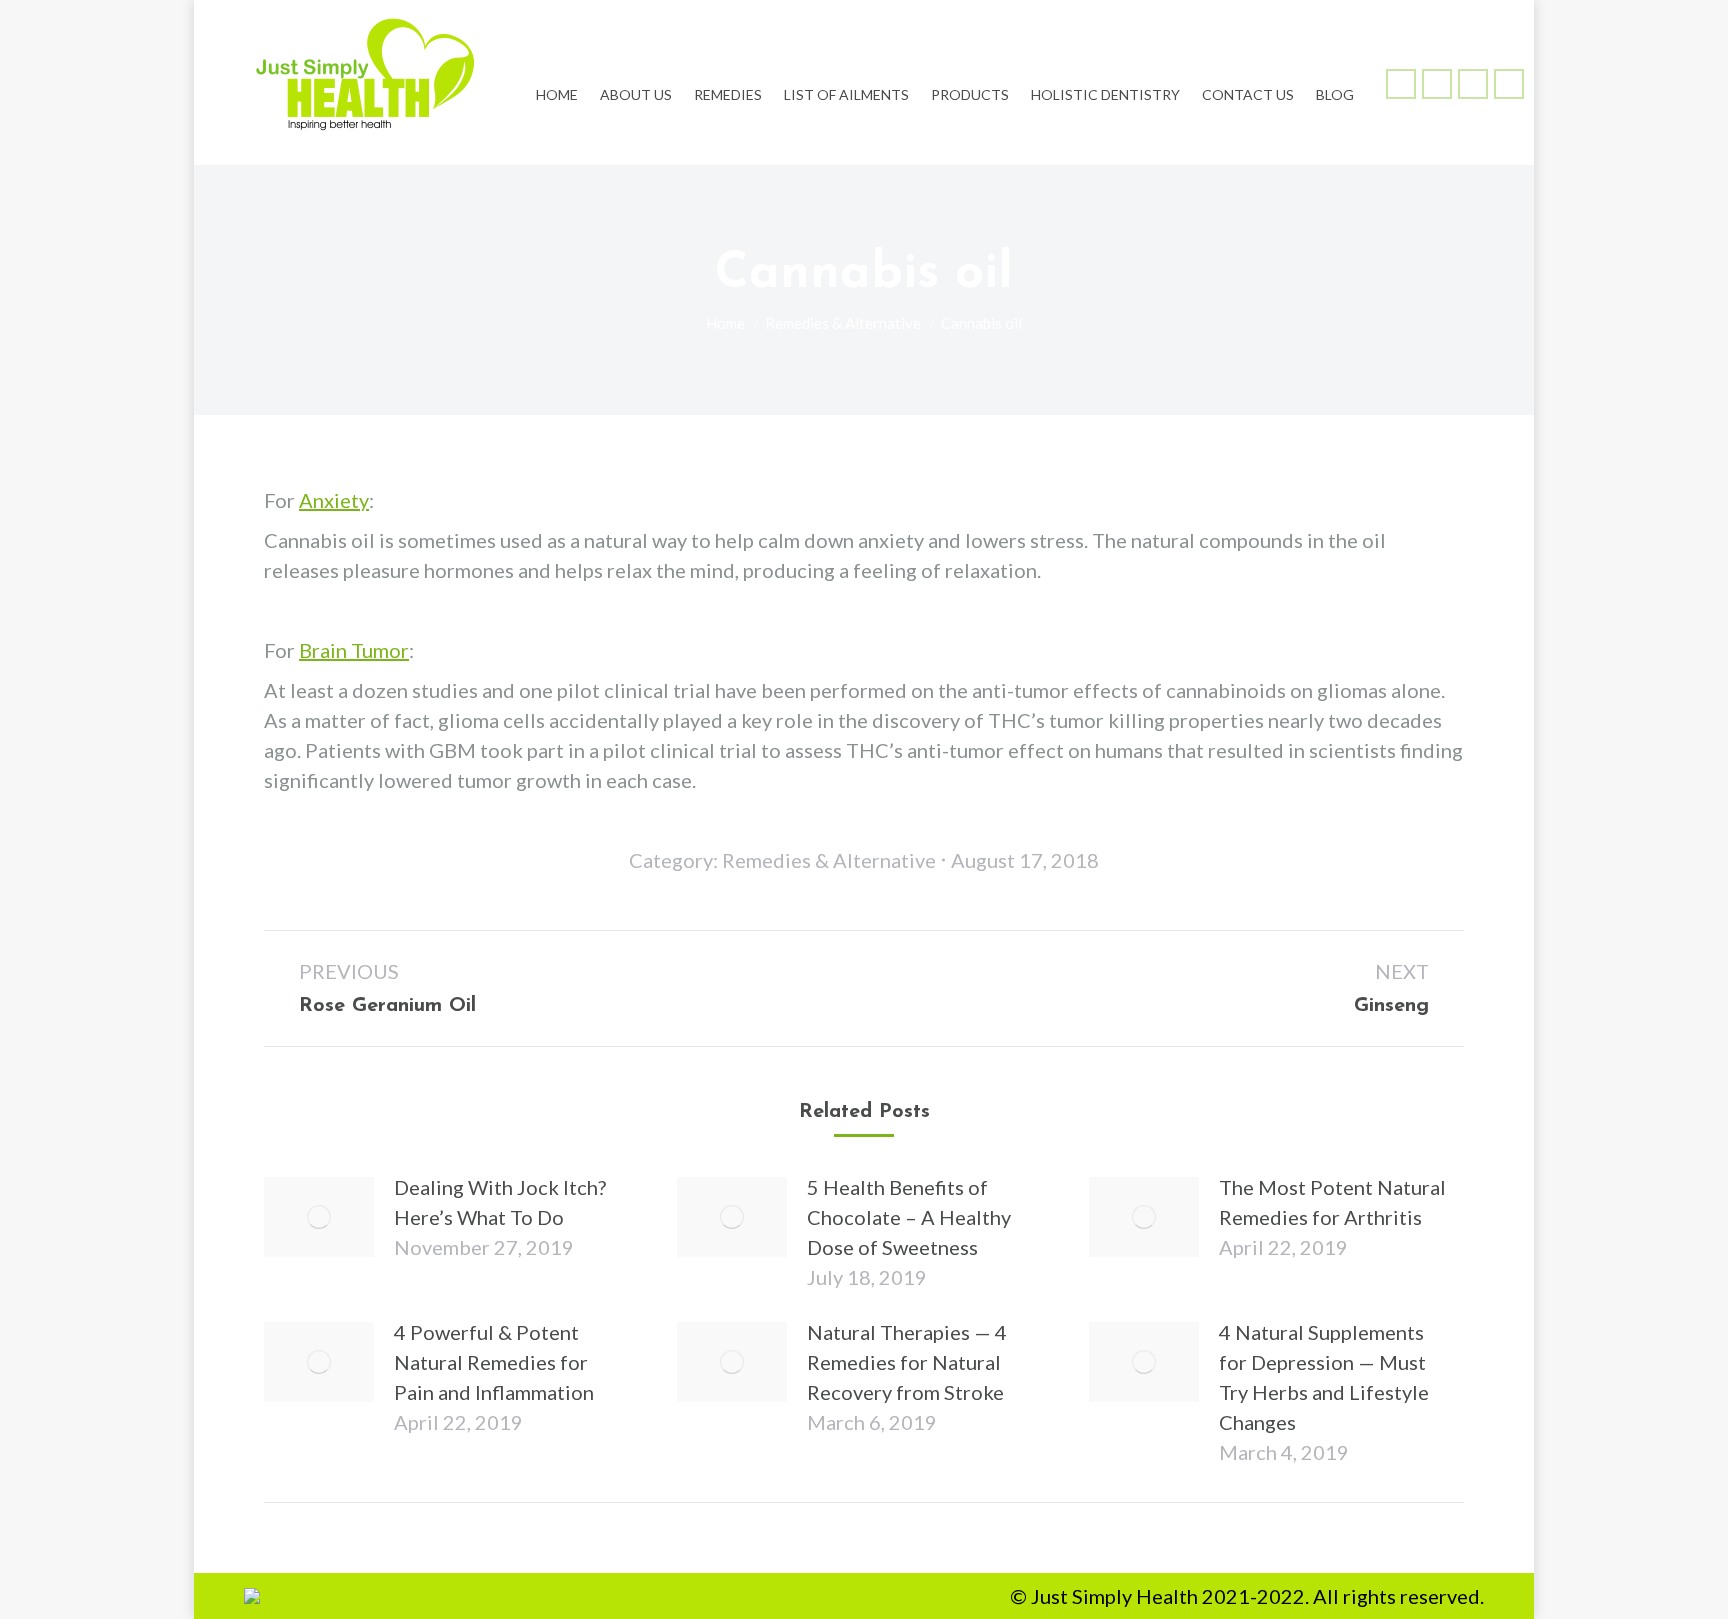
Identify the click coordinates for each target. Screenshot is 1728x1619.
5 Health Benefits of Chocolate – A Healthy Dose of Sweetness (909, 1217)
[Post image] (319, 1217)
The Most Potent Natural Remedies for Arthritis (1332, 1202)
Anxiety (334, 500)
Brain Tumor (354, 650)
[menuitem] (557, 82)
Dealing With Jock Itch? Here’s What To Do (500, 1202)
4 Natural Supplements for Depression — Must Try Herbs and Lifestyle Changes (1324, 1377)
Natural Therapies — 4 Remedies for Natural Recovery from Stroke (907, 1362)
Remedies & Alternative (829, 860)
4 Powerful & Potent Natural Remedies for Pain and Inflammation (494, 1362)
